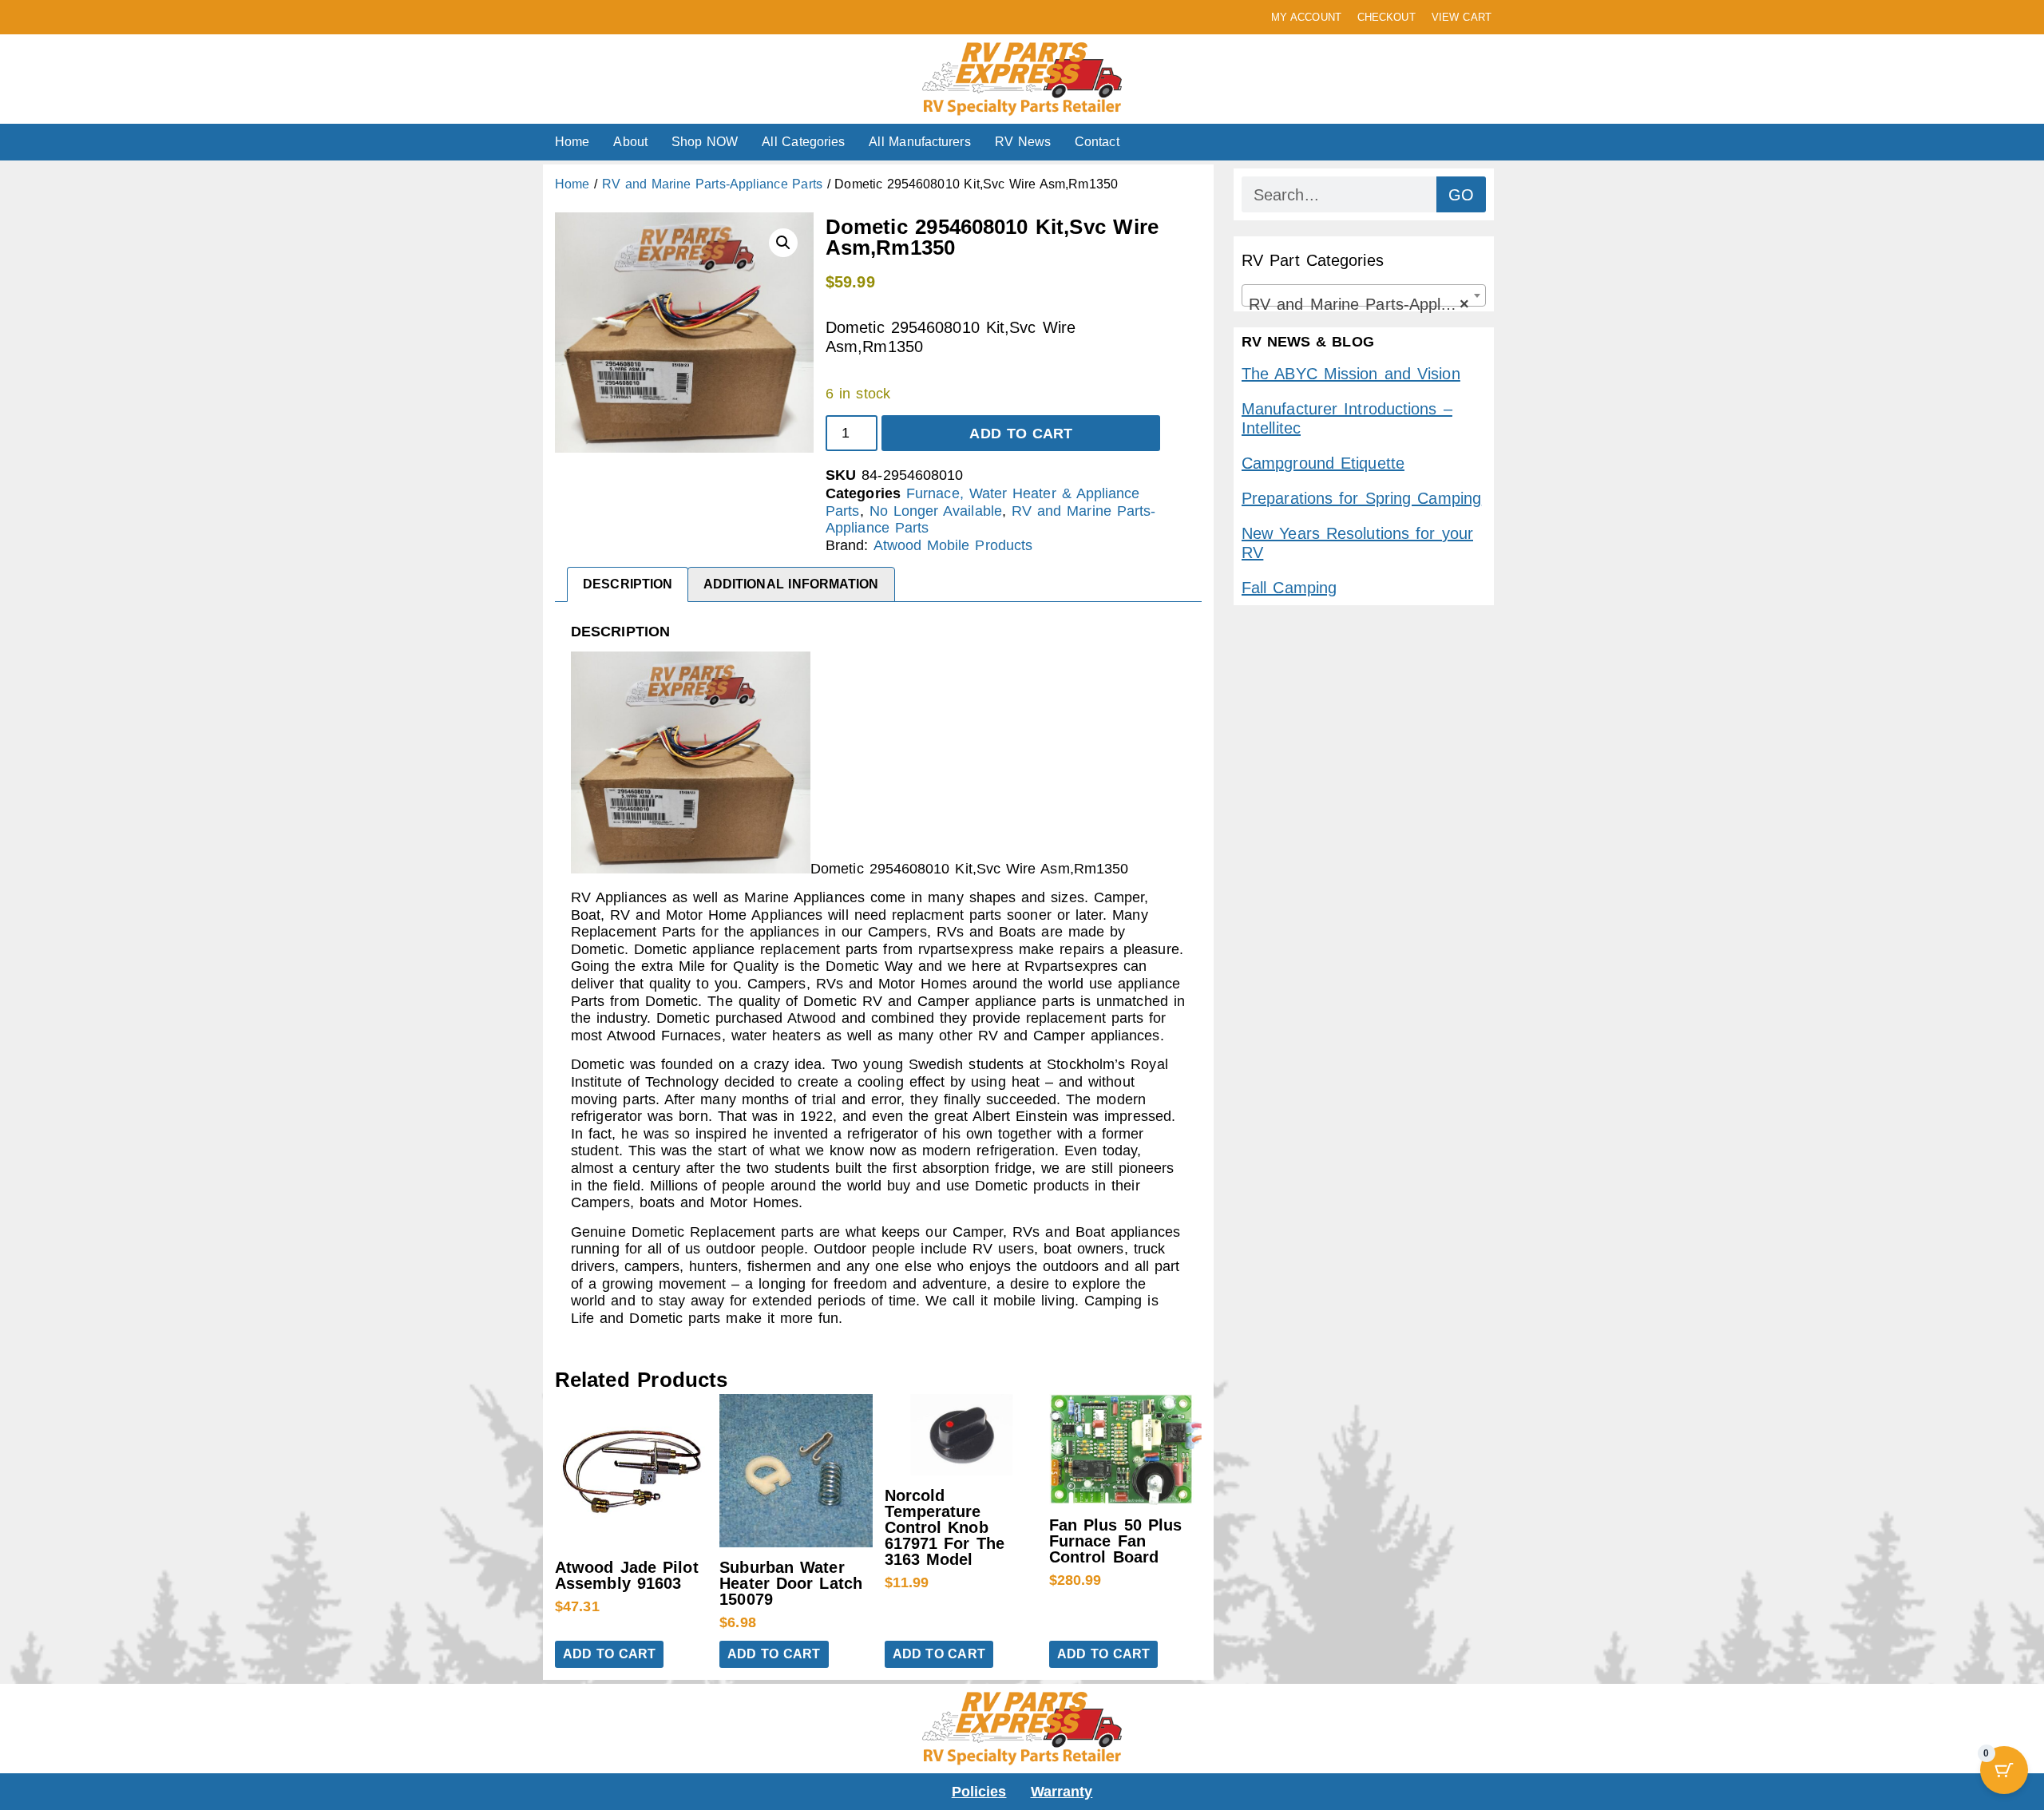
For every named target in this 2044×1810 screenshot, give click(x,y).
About (630, 142)
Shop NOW (705, 142)
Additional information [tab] (791, 584)
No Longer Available (936, 511)
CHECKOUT (1386, 17)
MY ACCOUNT (1306, 17)
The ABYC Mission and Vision (1351, 374)
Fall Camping (1289, 588)
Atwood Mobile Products (953, 545)
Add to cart (1021, 434)
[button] (783, 243)
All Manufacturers (919, 142)
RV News (1023, 142)
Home (572, 142)
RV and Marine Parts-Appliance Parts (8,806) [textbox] (1367, 304)
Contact (1097, 142)
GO (1461, 195)
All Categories (803, 142)
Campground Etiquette (1323, 463)
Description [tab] (628, 584)
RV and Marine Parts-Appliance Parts (712, 184)
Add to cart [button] (609, 1654)
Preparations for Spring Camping (1361, 498)
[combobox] (1364, 295)
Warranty (1062, 1792)
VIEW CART (1462, 17)
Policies (979, 1792)
